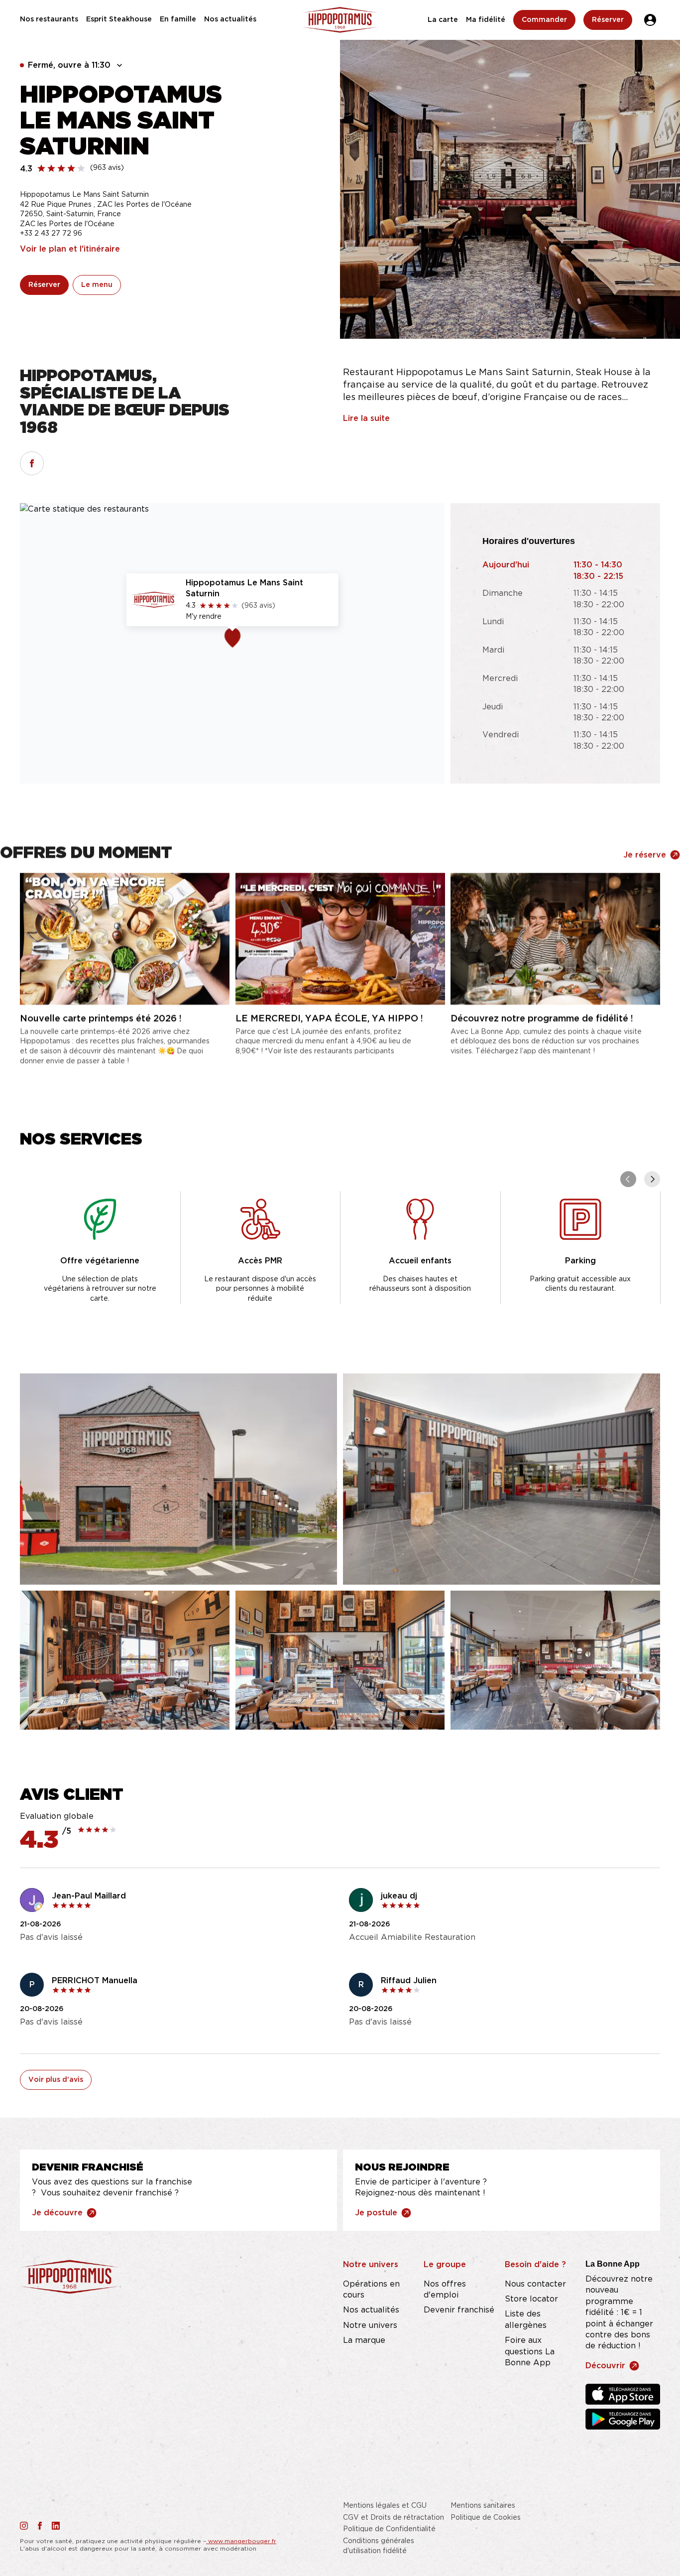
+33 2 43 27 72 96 (51, 234)
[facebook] (32, 463)
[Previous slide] (628, 1179)
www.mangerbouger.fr (241, 2541)
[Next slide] (652, 1179)
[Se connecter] (650, 20)
